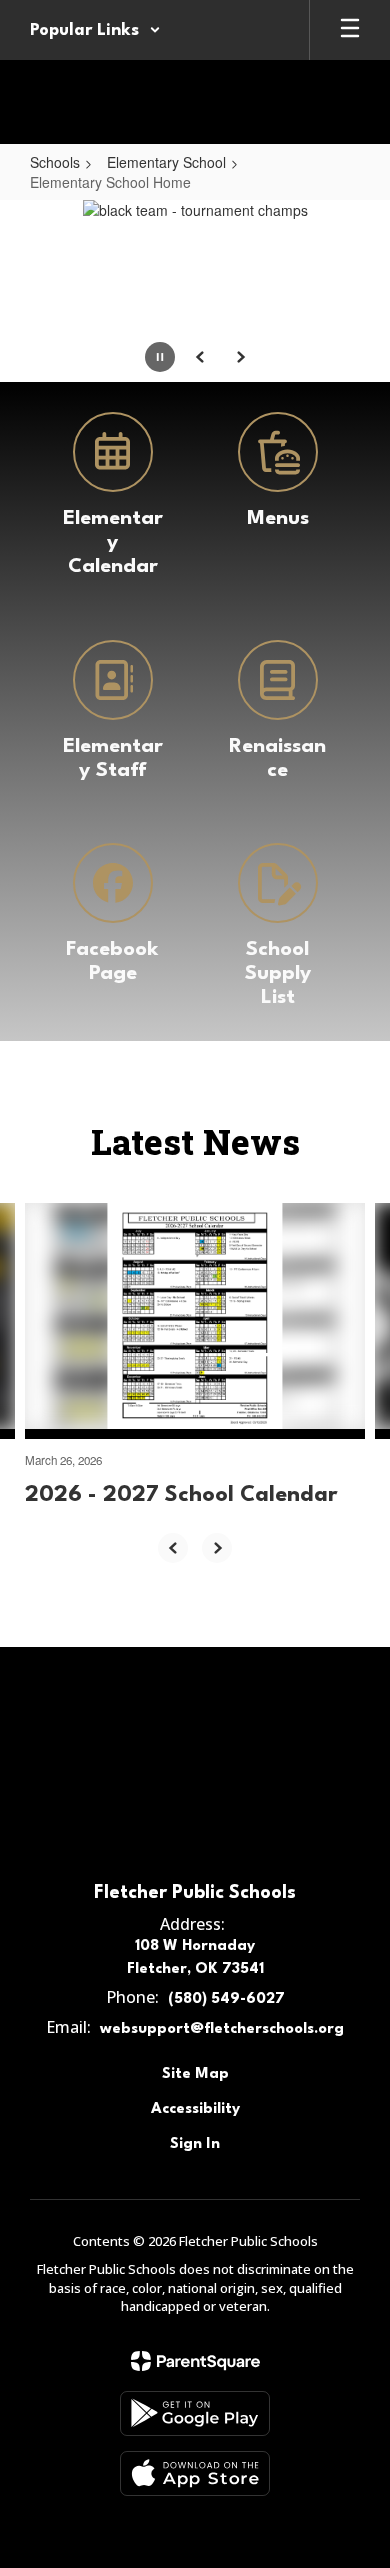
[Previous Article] (173, 1548)
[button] (95, 30)
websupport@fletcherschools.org (222, 2029)
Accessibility (195, 2109)
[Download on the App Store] (195, 2473)
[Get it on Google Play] (195, 2413)
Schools (55, 162)
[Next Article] (217, 1548)
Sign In (195, 2144)
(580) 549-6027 (226, 1999)
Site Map (195, 2074)
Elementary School (166, 162)
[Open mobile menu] (350, 30)
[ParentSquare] (195, 2361)
